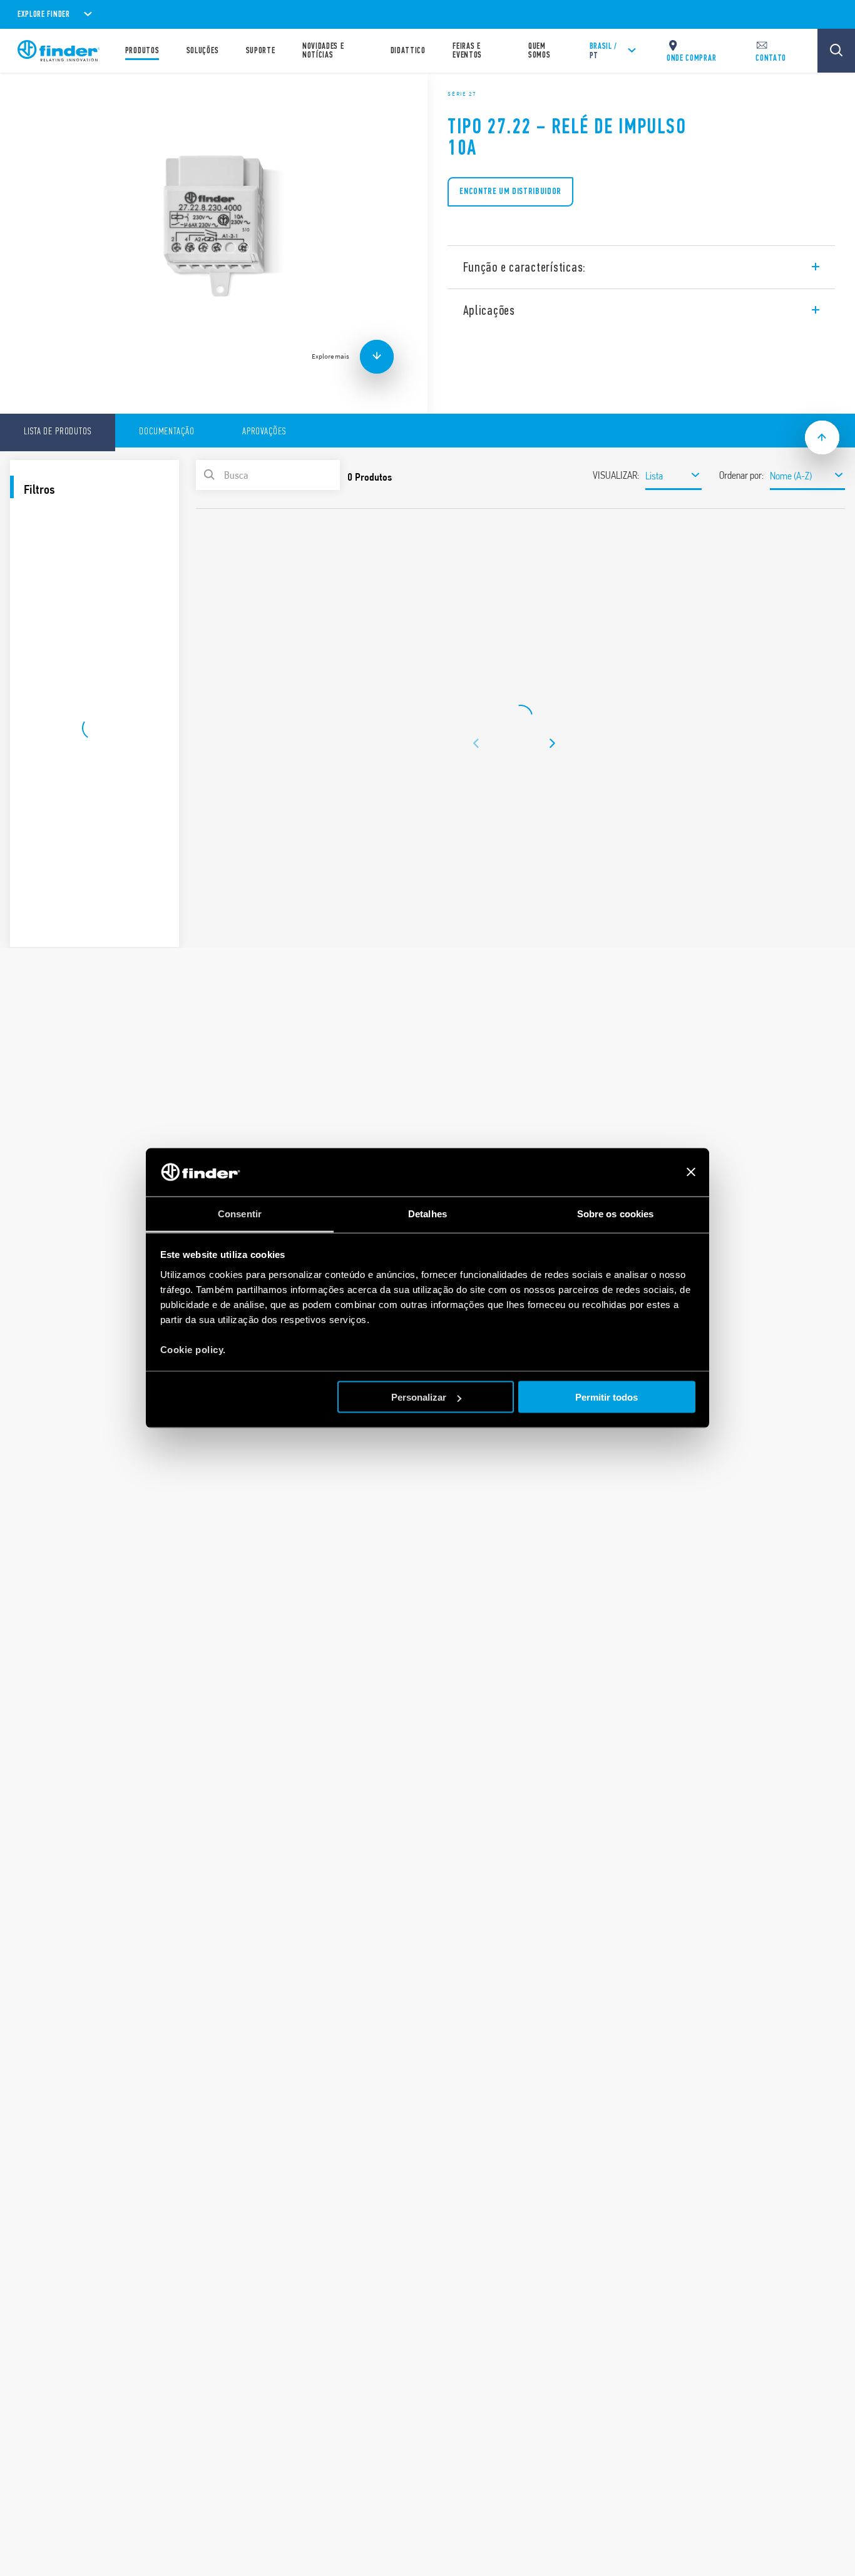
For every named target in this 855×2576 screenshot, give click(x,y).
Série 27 (462, 94)
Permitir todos (607, 1397)
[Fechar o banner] (691, 1172)
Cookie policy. (193, 1349)
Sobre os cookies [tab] (616, 1213)
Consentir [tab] (240, 1213)
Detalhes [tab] (427, 1213)
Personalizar (419, 1397)
